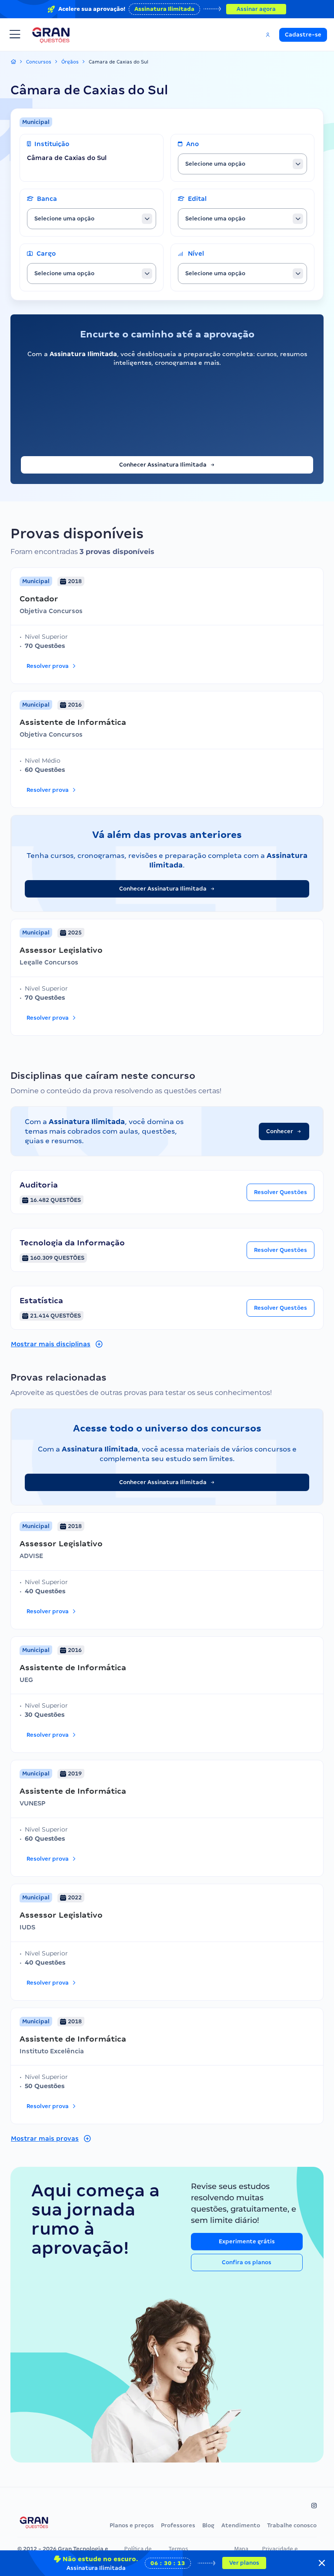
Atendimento (241, 2525)
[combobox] (242, 164)
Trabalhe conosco (292, 2525)
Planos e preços (132, 2525)
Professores (178, 2525)
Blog (208, 2525)
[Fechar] (322, 2563)
